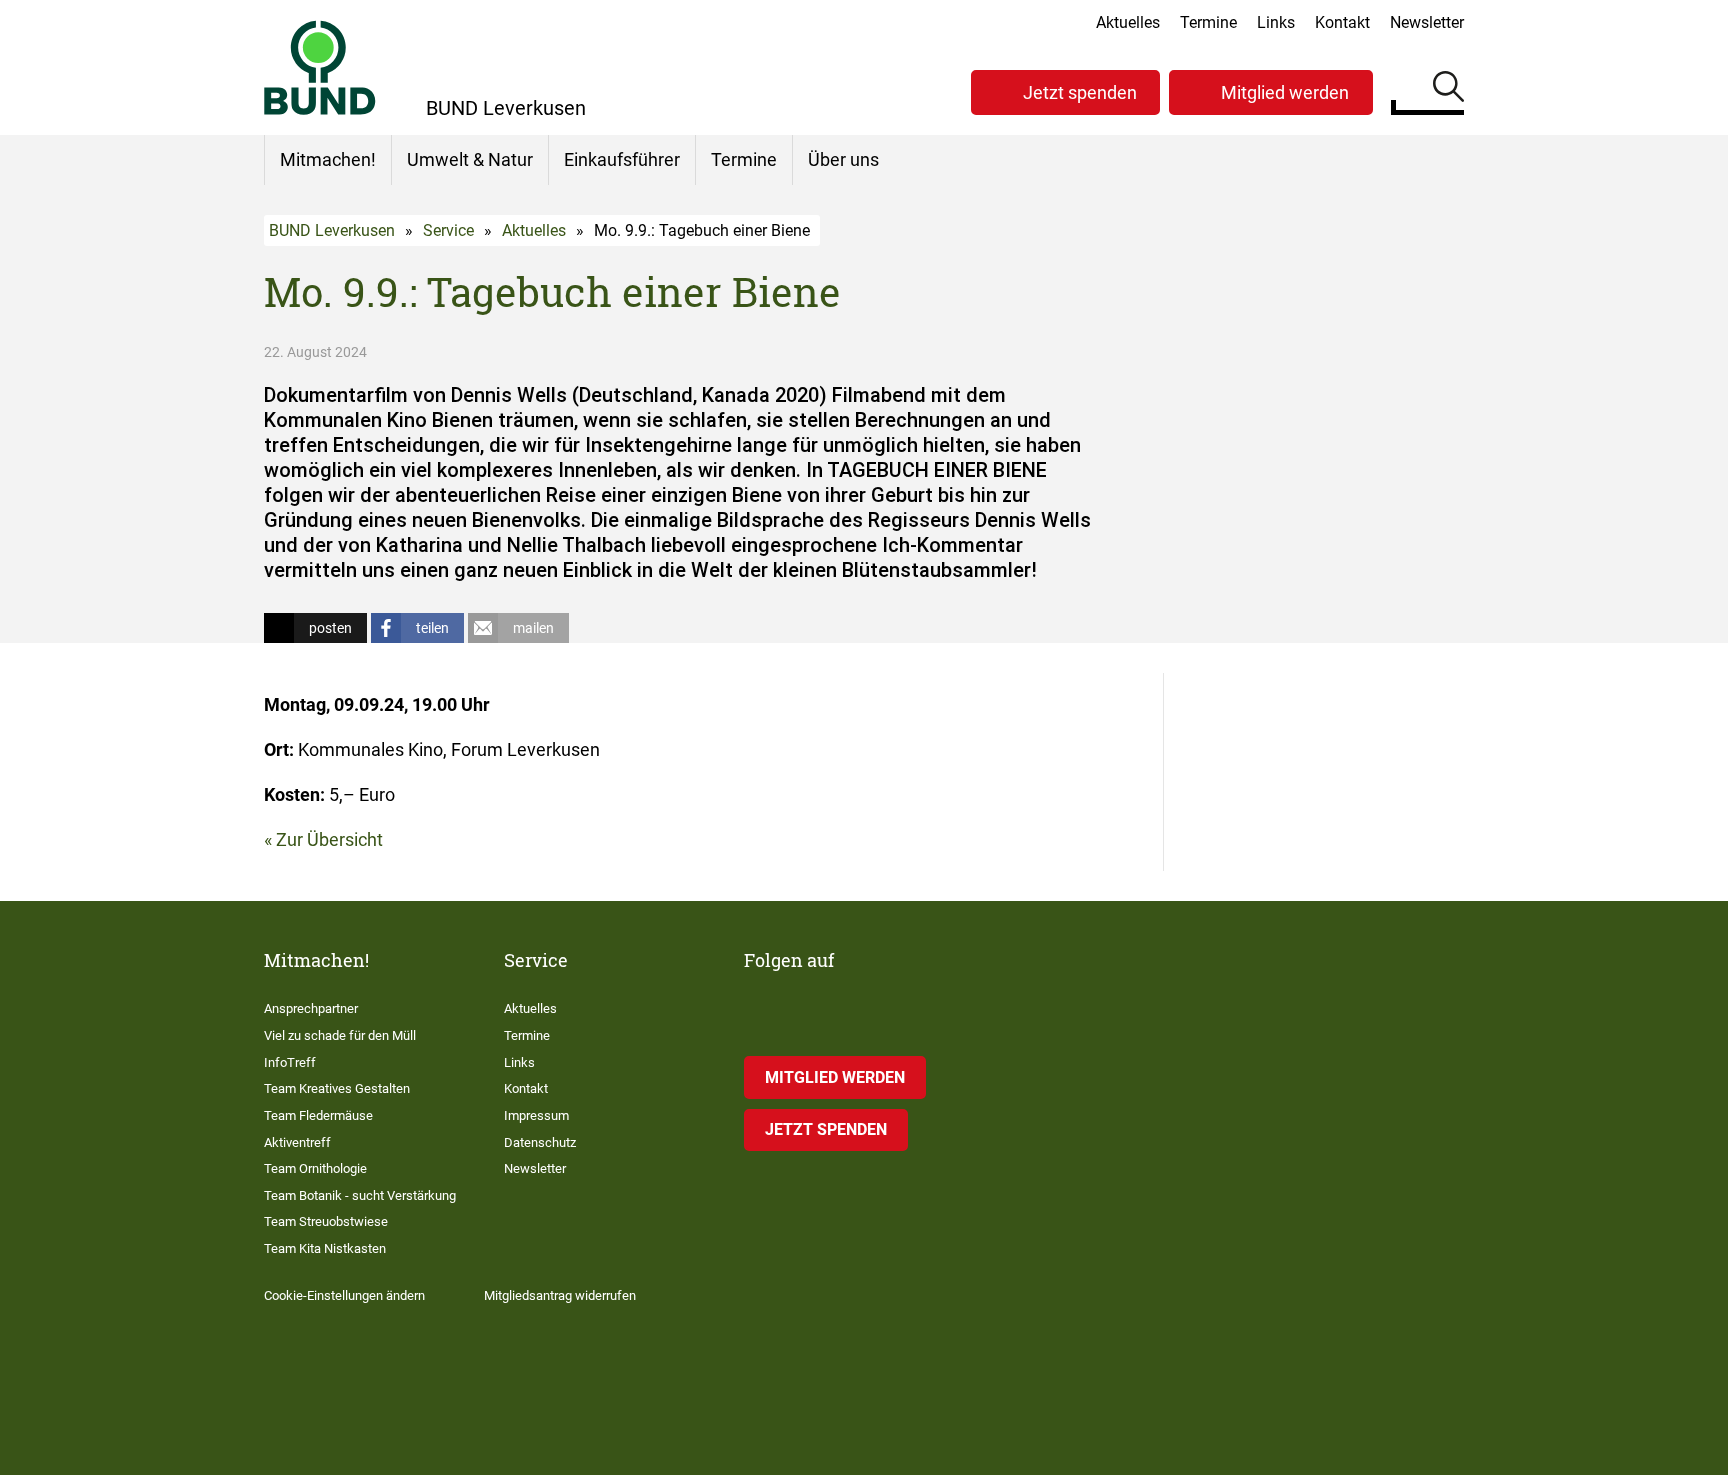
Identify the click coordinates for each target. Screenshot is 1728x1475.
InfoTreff (290, 1062)
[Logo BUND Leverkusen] (320, 67)
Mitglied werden (1285, 92)
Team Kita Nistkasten (325, 1248)
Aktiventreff (297, 1142)
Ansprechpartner (311, 1008)
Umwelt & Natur (470, 159)
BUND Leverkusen (332, 230)
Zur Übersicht (329, 839)
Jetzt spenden (1080, 92)
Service (448, 230)
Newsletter (1427, 22)
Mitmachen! (328, 159)
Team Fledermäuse (318, 1115)
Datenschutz (540, 1142)
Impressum (536, 1115)
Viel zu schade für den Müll (340, 1035)
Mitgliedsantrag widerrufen (560, 1295)
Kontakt (1342, 22)
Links (1276, 22)
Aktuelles (1128, 22)
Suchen (1448, 90)
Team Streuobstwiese (326, 1221)
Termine (1208, 22)
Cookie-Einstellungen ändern (344, 1295)
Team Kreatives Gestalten (337, 1088)
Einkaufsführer (622, 159)
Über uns (843, 159)
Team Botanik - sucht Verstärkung (360, 1195)
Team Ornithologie (315, 1168)
